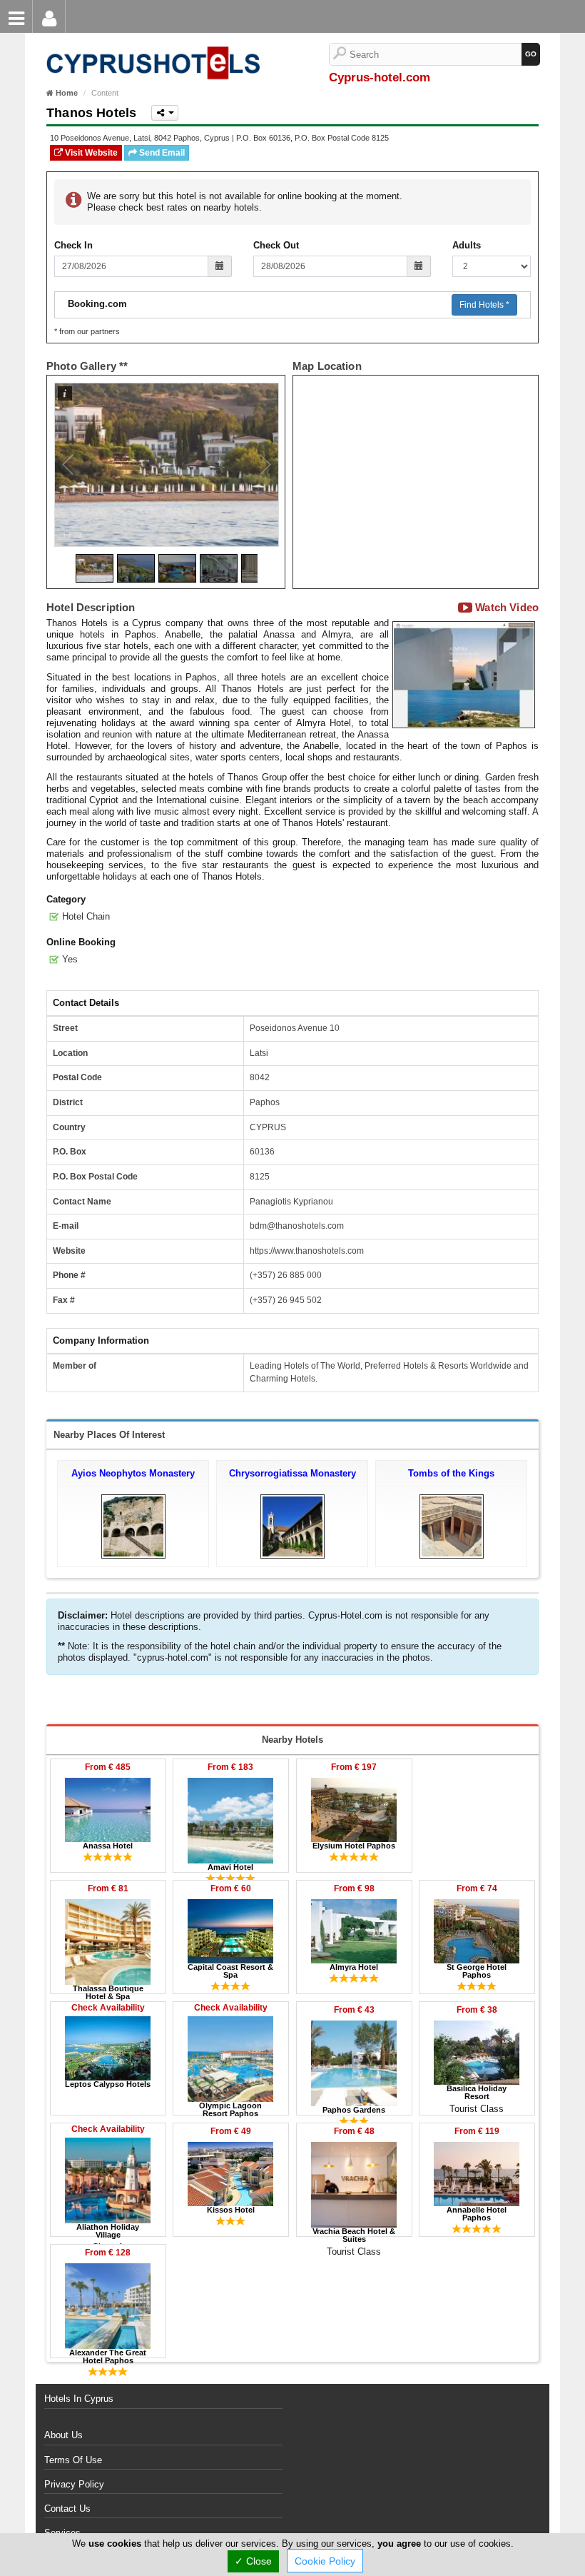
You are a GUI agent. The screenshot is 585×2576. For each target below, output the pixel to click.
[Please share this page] (165, 113)
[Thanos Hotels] (464, 674)
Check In (73, 245)
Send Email (161, 153)
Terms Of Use (73, 2460)
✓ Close (253, 2561)
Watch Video (505, 608)
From (108, 1767)
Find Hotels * (484, 305)
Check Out (276, 245)
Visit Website (90, 153)
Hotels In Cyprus (79, 2399)
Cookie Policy (325, 2561)
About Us (63, 2435)
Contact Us (67, 2509)
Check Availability (108, 2008)
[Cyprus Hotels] (150, 40)
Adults (467, 245)
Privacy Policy (74, 2484)
